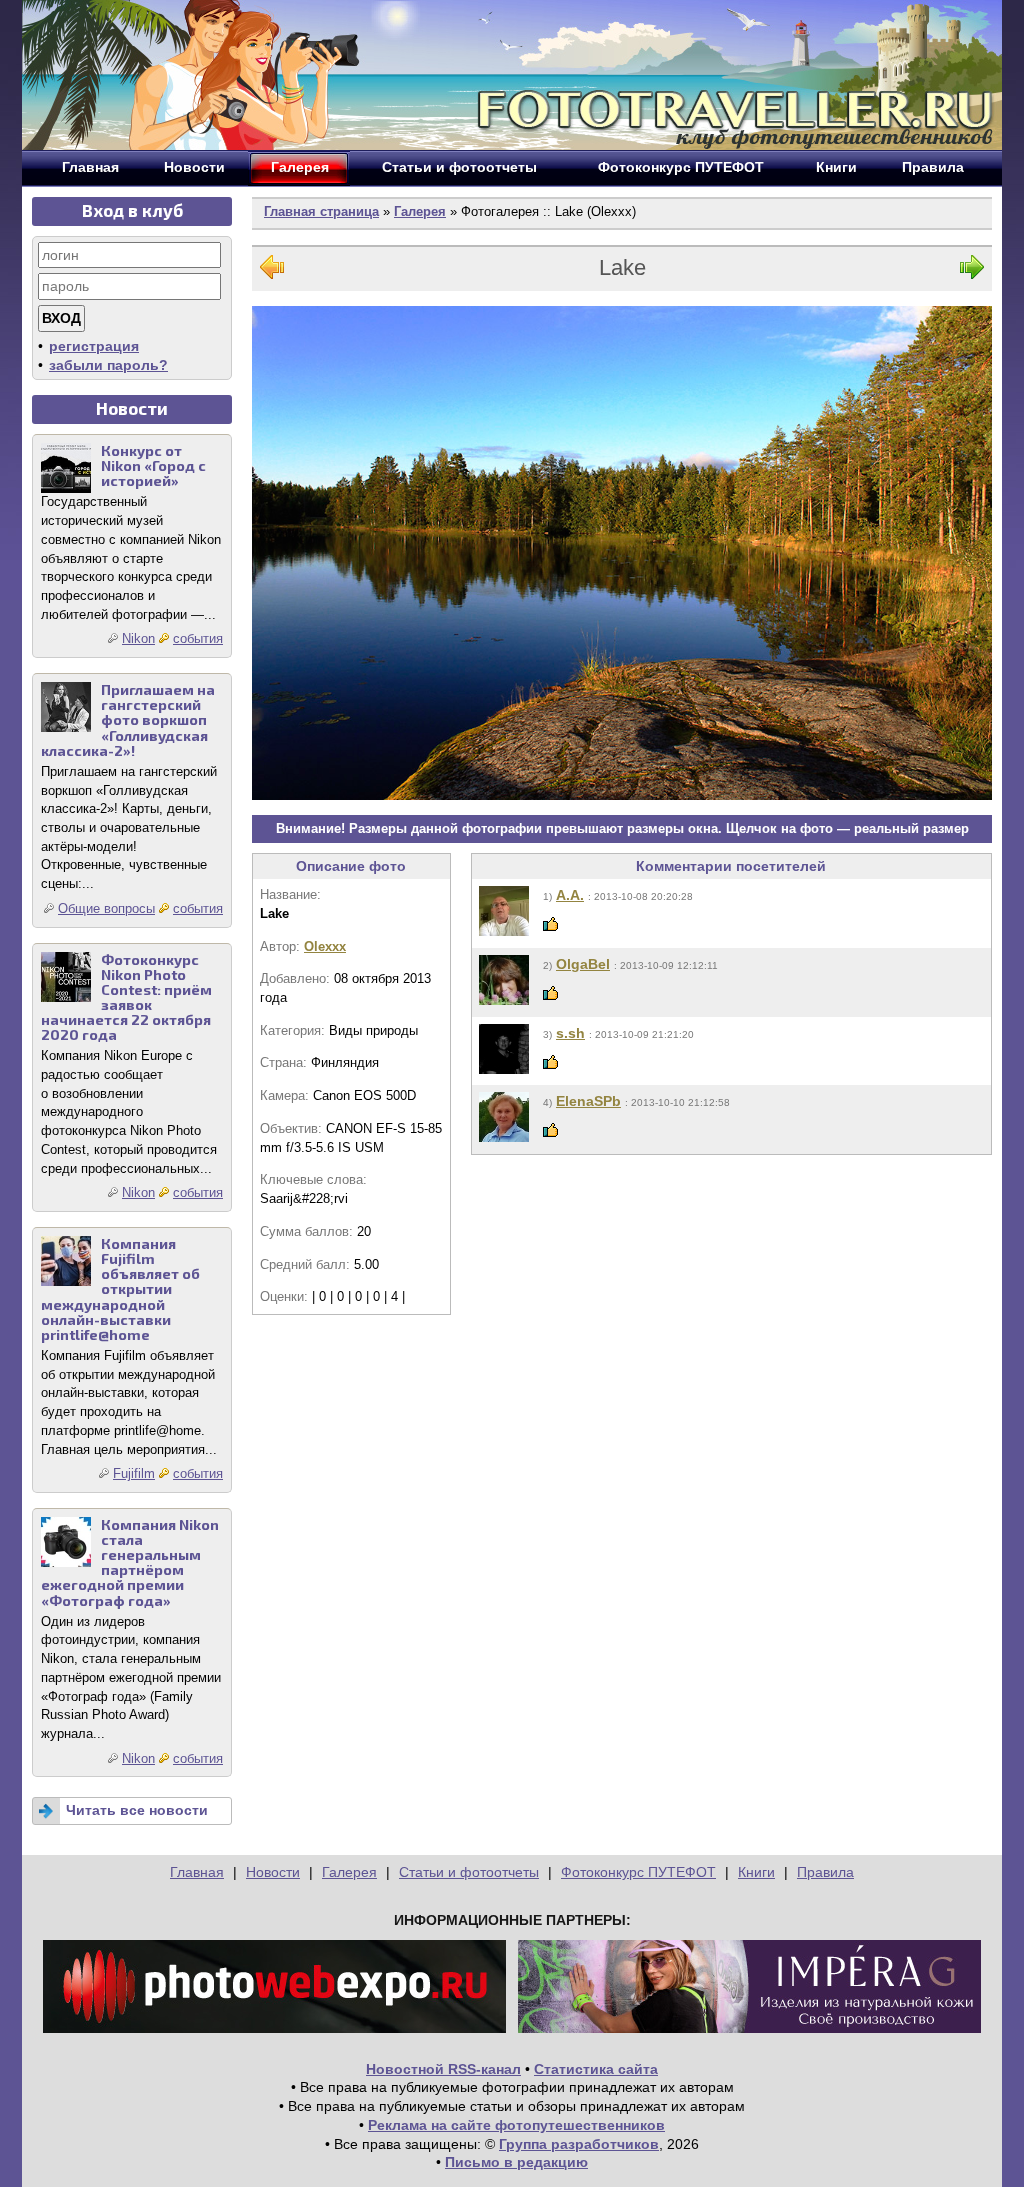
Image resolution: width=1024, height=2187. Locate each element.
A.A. (570, 895)
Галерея (420, 211)
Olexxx (325, 946)
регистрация (94, 346)
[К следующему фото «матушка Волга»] (972, 271)
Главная (197, 1872)
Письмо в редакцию (516, 2162)
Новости (273, 1872)
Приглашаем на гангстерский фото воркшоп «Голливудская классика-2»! (128, 720)
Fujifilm (134, 1473)
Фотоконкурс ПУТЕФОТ (638, 1872)
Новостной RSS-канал (443, 2069)
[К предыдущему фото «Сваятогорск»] (272, 271)
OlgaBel (583, 964)
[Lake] (622, 553)
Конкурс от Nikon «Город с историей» (153, 465)
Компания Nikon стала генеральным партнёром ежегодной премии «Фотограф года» (130, 1562)
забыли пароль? (108, 365)
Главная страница (321, 211)
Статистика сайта (596, 2069)
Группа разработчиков (579, 2144)
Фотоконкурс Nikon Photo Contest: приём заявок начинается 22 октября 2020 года (126, 997)
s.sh (570, 1033)
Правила (825, 1872)
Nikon (138, 638)
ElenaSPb (588, 1101)
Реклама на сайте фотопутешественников (516, 2125)
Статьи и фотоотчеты (469, 1872)
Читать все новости (137, 1810)
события (198, 638)
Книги (756, 1872)
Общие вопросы (106, 908)
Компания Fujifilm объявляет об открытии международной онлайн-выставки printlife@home (120, 1289)
